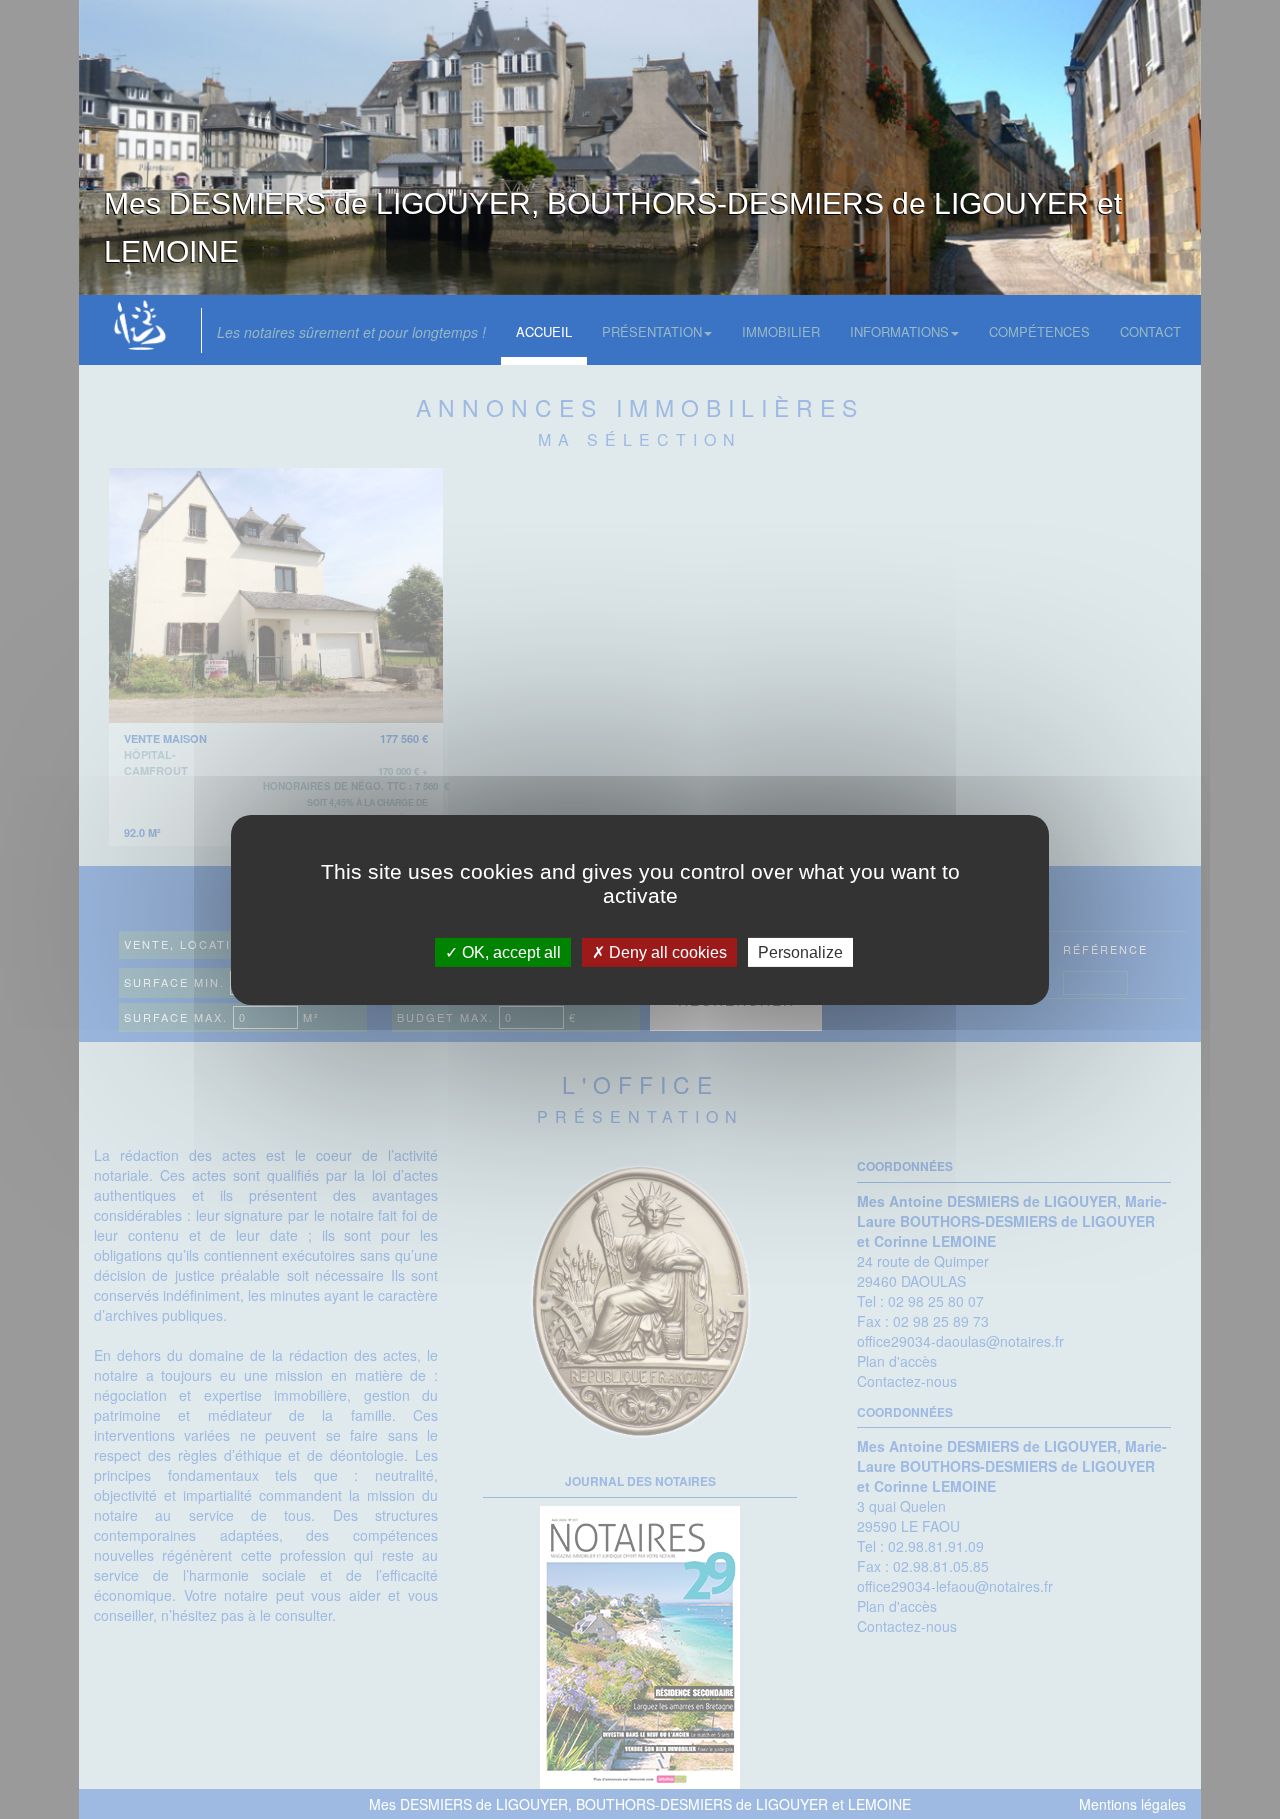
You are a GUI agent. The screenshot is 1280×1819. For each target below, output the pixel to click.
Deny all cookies (666, 951)
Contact (1150, 331)
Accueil (544, 331)
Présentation (652, 331)
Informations (899, 331)
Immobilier (781, 331)
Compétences (1039, 331)
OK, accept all (509, 951)
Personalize (800, 951)
